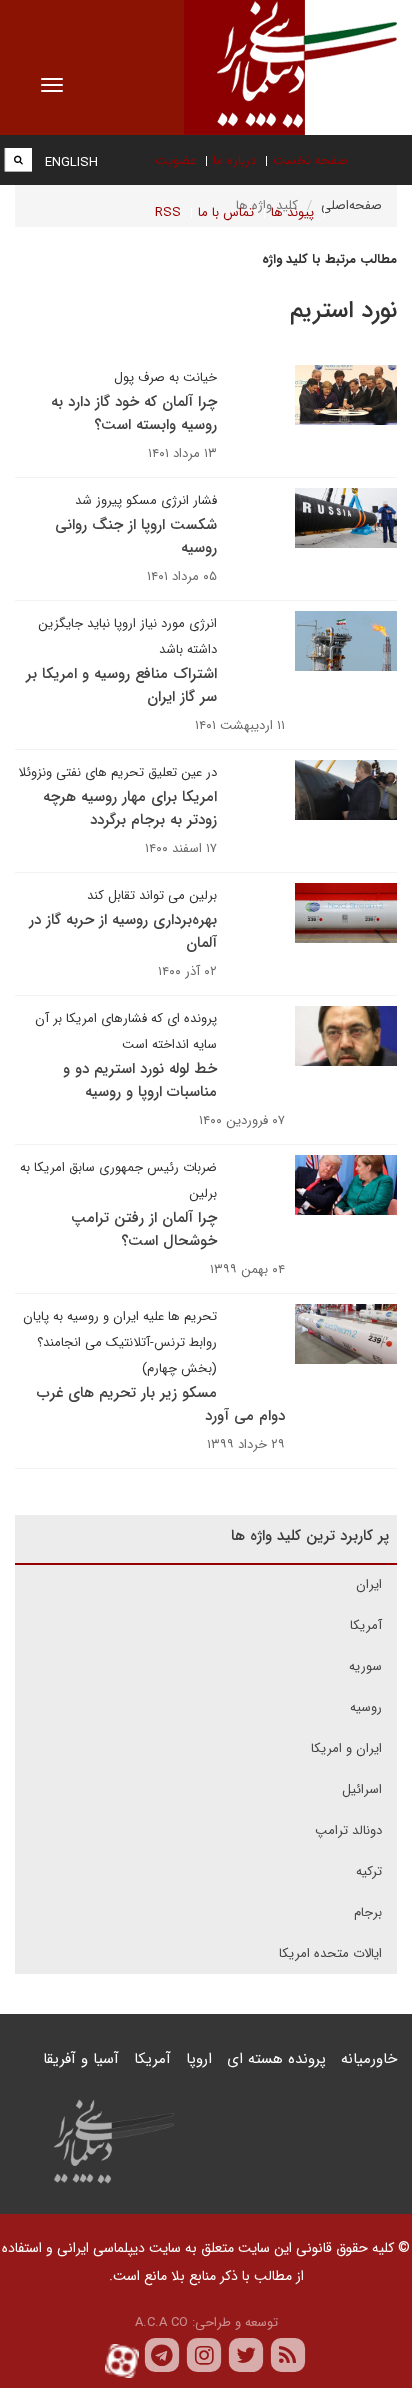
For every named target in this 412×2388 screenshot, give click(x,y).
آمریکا (366, 1625)
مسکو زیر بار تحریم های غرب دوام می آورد (161, 1404)
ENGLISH (71, 162)
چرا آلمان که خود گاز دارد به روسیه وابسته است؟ (134, 413)
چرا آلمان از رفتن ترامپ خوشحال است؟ (144, 1229)
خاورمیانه (369, 2059)
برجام (368, 1912)
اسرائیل (362, 1789)
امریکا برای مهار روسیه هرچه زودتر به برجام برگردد (130, 808)
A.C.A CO (161, 2322)
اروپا (199, 2059)
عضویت (175, 160)
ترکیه (369, 1871)
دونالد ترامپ (348, 1830)
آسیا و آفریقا (81, 2059)
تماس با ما (226, 212)
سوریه (365, 1666)
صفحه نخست (310, 160)
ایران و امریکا (346, 1748)
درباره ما (234, 160)
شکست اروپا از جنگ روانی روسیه (136, 536)
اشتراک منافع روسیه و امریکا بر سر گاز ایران (121, 685)
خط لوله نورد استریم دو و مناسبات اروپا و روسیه (140, 1080)
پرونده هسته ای (276, 2059)
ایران (369, 1584)
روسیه (366, 1707)
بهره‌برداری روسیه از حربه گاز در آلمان (123, 931)
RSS (168, 212)
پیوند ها (292, 212)
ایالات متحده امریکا (330, 1953)
